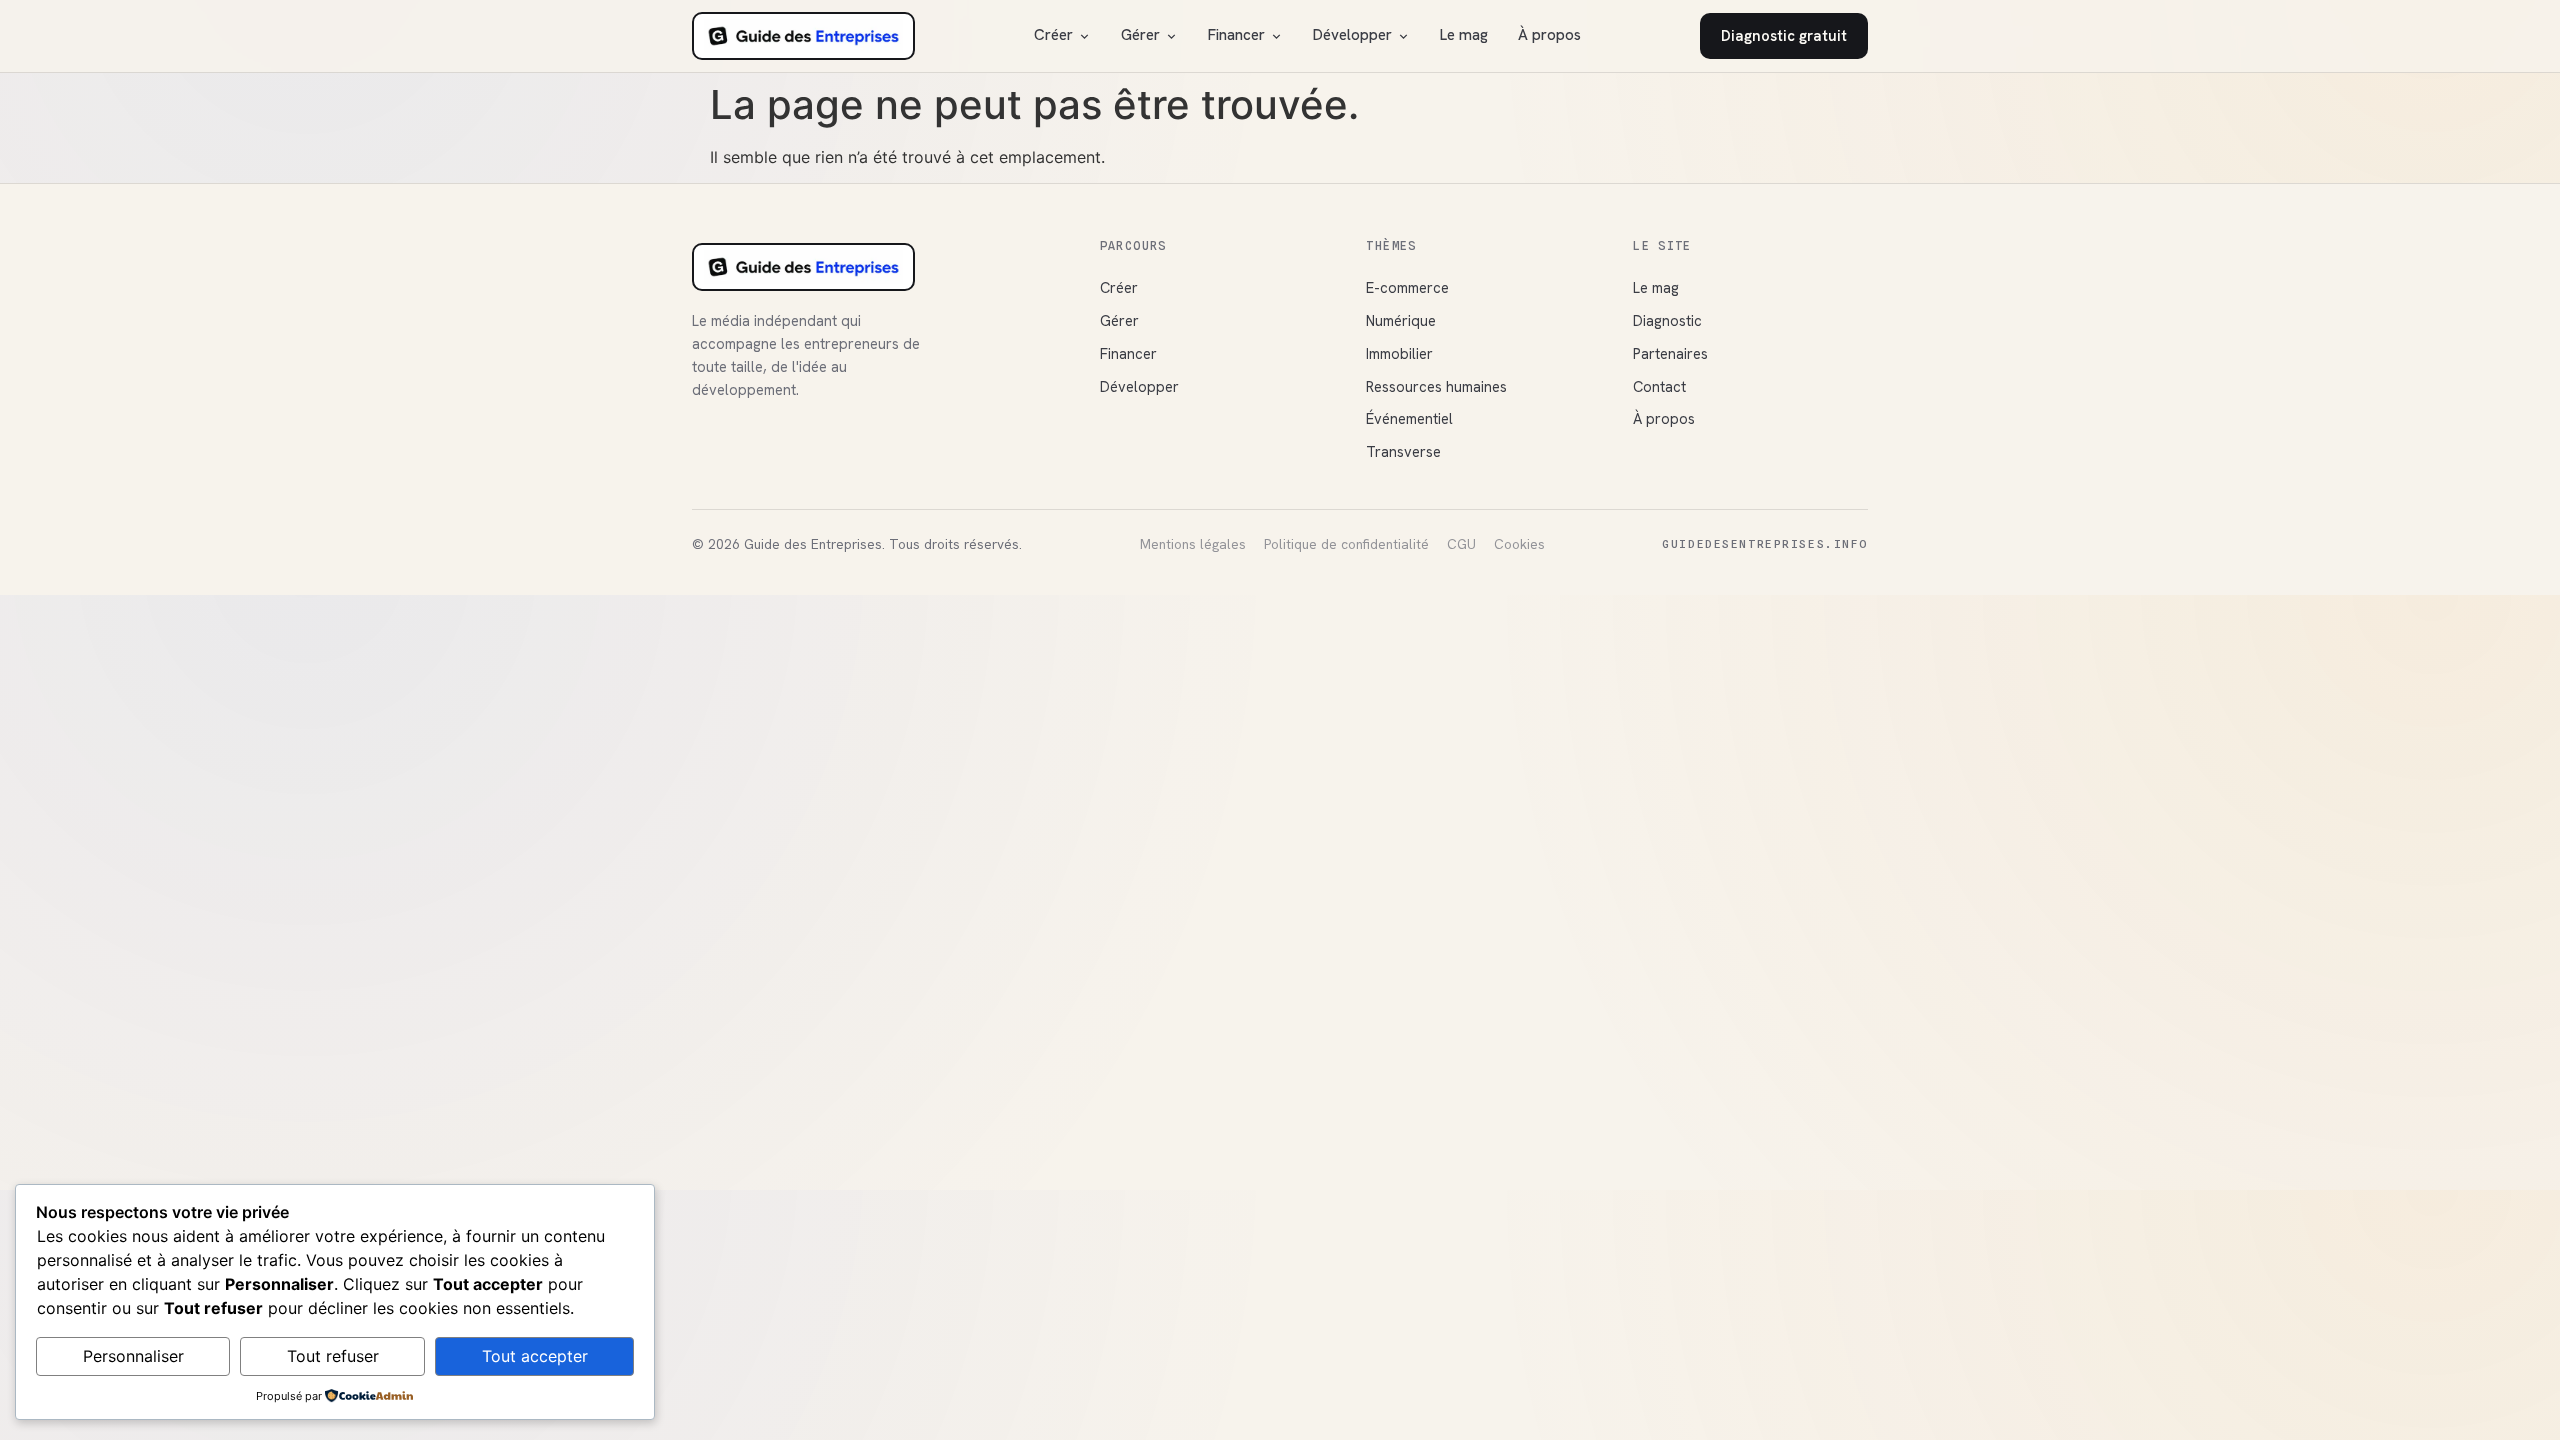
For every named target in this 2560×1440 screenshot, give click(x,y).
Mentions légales (1193, 544)
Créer (1053, 35)
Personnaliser (133, 1356)
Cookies (1519, 544)
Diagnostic (1667, 320)
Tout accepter (535, 1356)
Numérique (1401, 320)
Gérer (1140, 35)
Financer (1236, 35)
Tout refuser (333, 1356)
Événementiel (1409, 418)
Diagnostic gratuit (1784, 35)
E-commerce (1407, 287)
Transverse (1403, 451)
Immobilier (1399, 353)
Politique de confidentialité (1346, 544)
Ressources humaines (1436, 386)
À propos (1549, 35)
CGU (1461, 544)
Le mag (1464, 35)
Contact (1659, 386)
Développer (1352, 35)
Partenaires (1670, 353)
